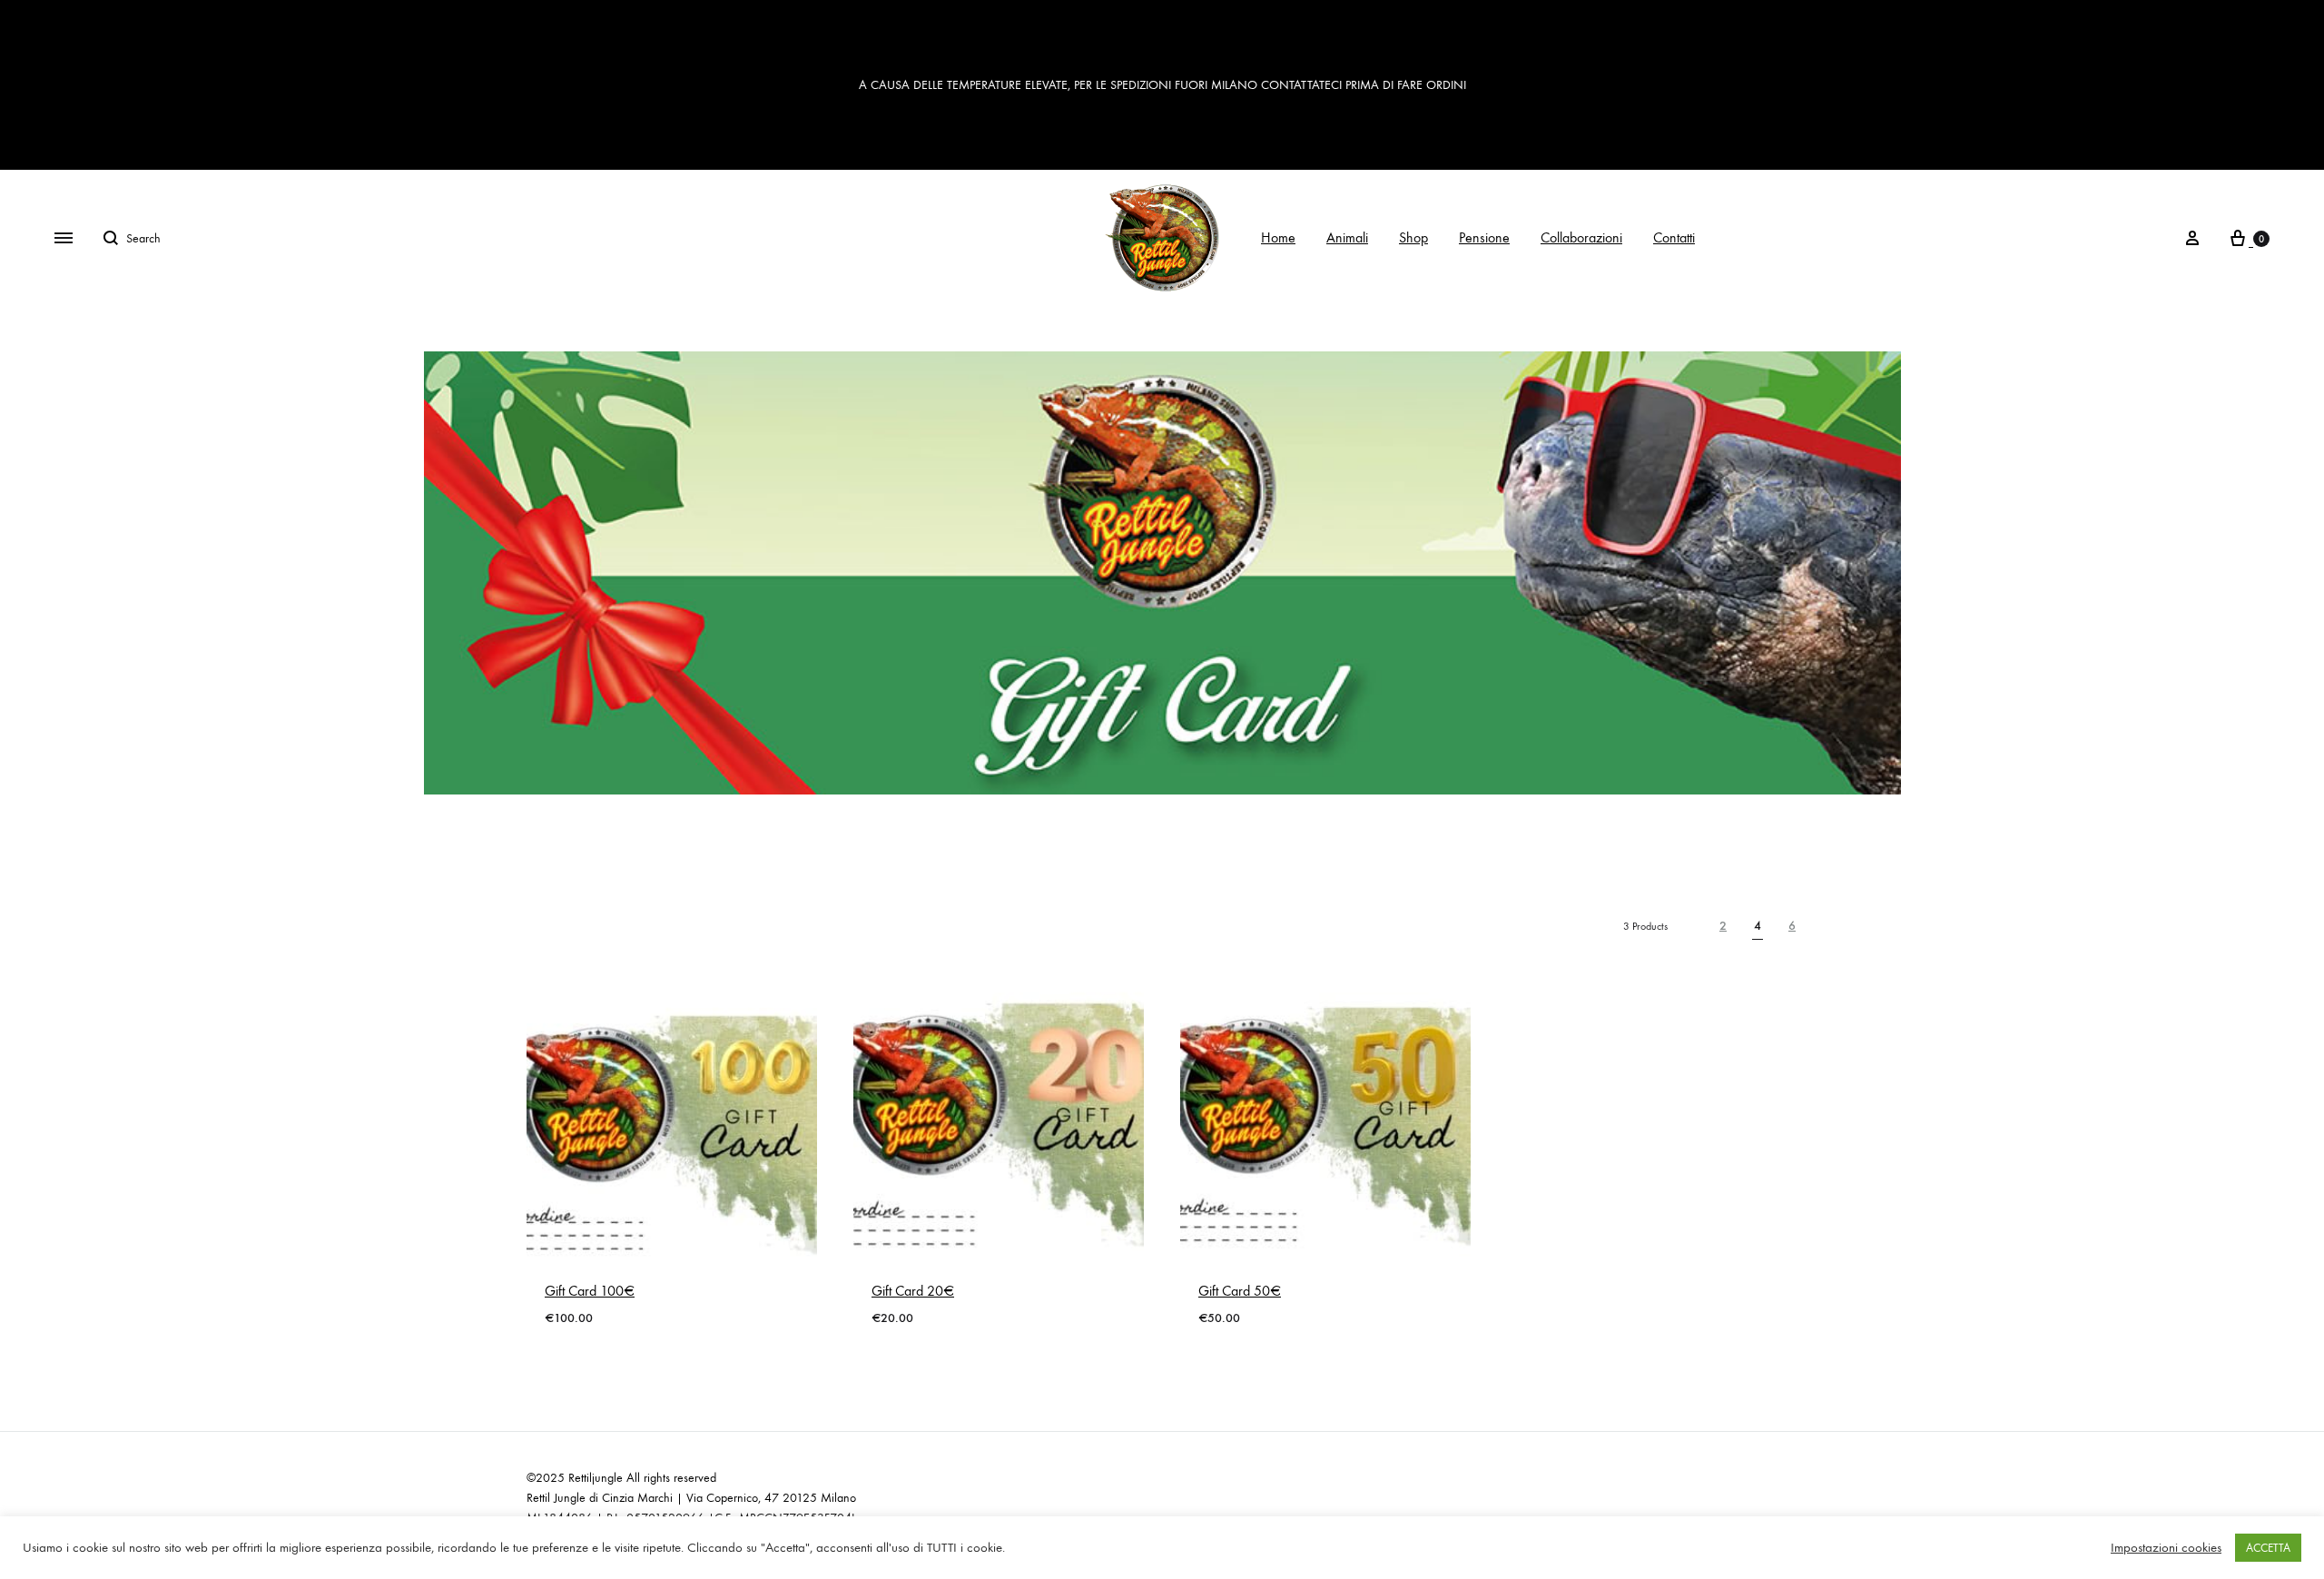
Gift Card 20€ (913, 1291)
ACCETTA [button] (2268, 1548)
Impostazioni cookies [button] (2166, 1548)
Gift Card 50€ (1240, 1291)
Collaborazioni (1581, 237)
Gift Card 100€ (590, 1291)
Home (1278, 237)
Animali (1347, 237)
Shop (1413, 237)
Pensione (1484, 237)
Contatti (1674, 237)
